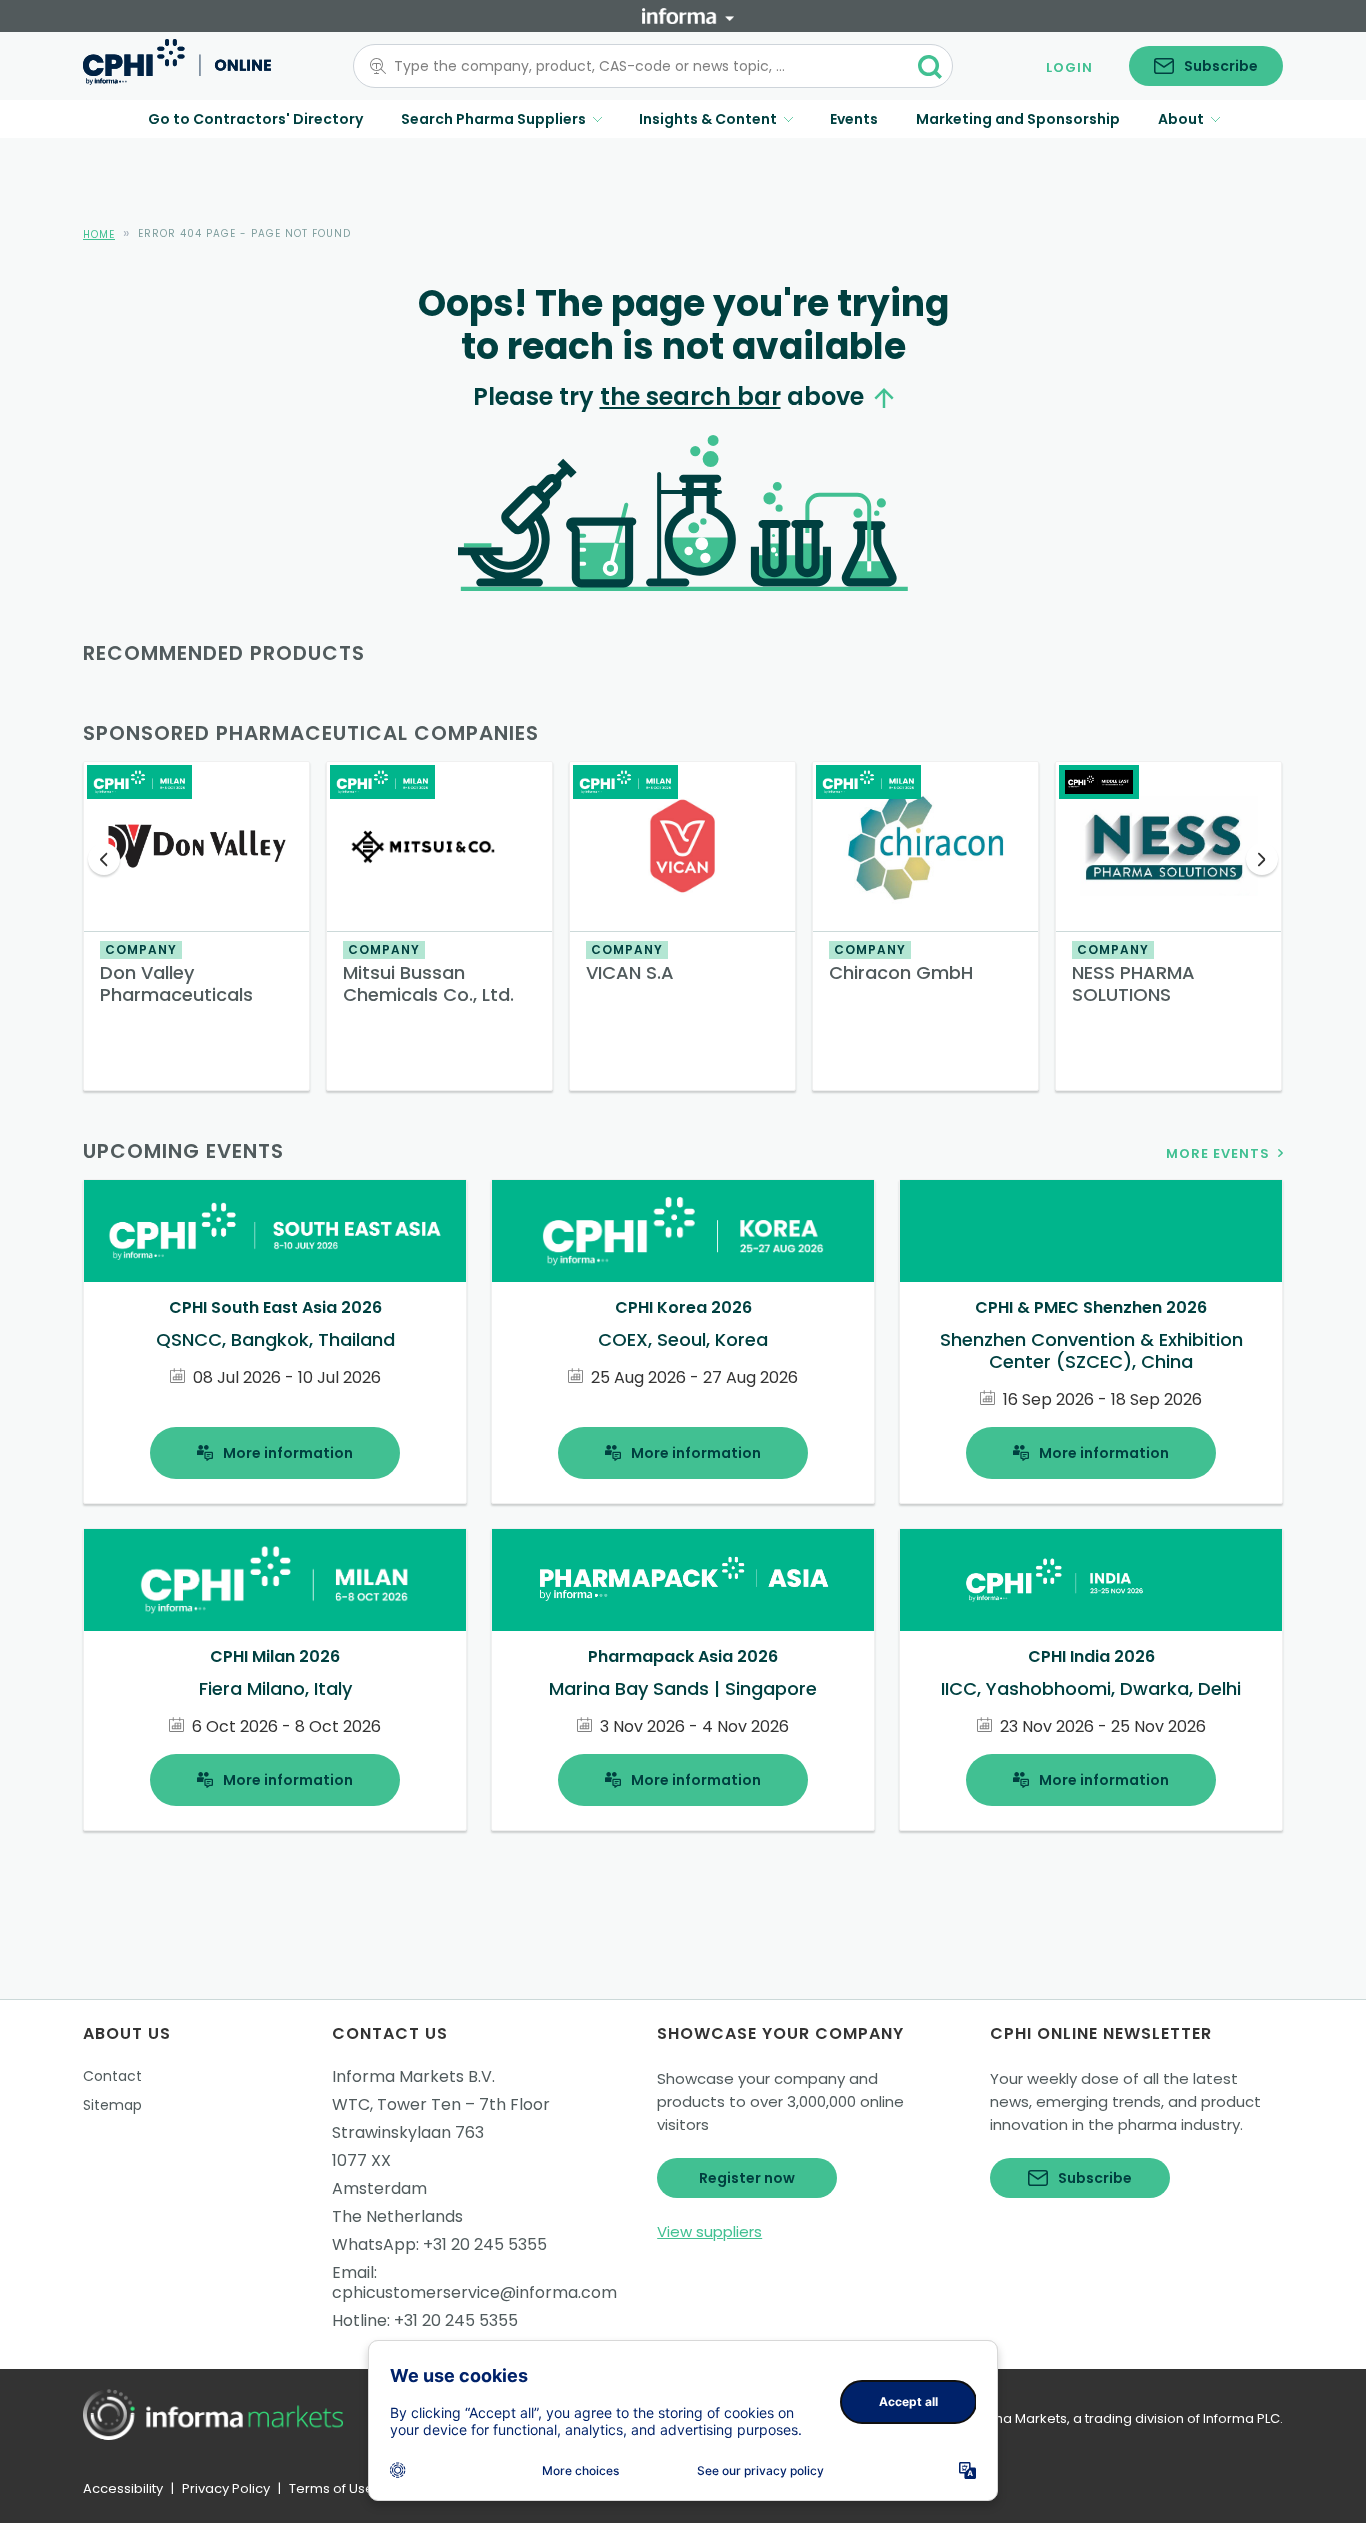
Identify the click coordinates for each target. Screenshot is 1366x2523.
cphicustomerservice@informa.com (474, 2292)
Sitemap (112, 2105)
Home (99, 234)
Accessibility (123, 2488)
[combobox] (641, 66)
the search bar (690, 396)
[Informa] (688, 16)
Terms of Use (331, 2488)
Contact (112, 2076)
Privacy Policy (226, 2488)
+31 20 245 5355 (485, 2244)
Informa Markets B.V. (413, 2076)
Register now (747, 2178)
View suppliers (709, 2231)
